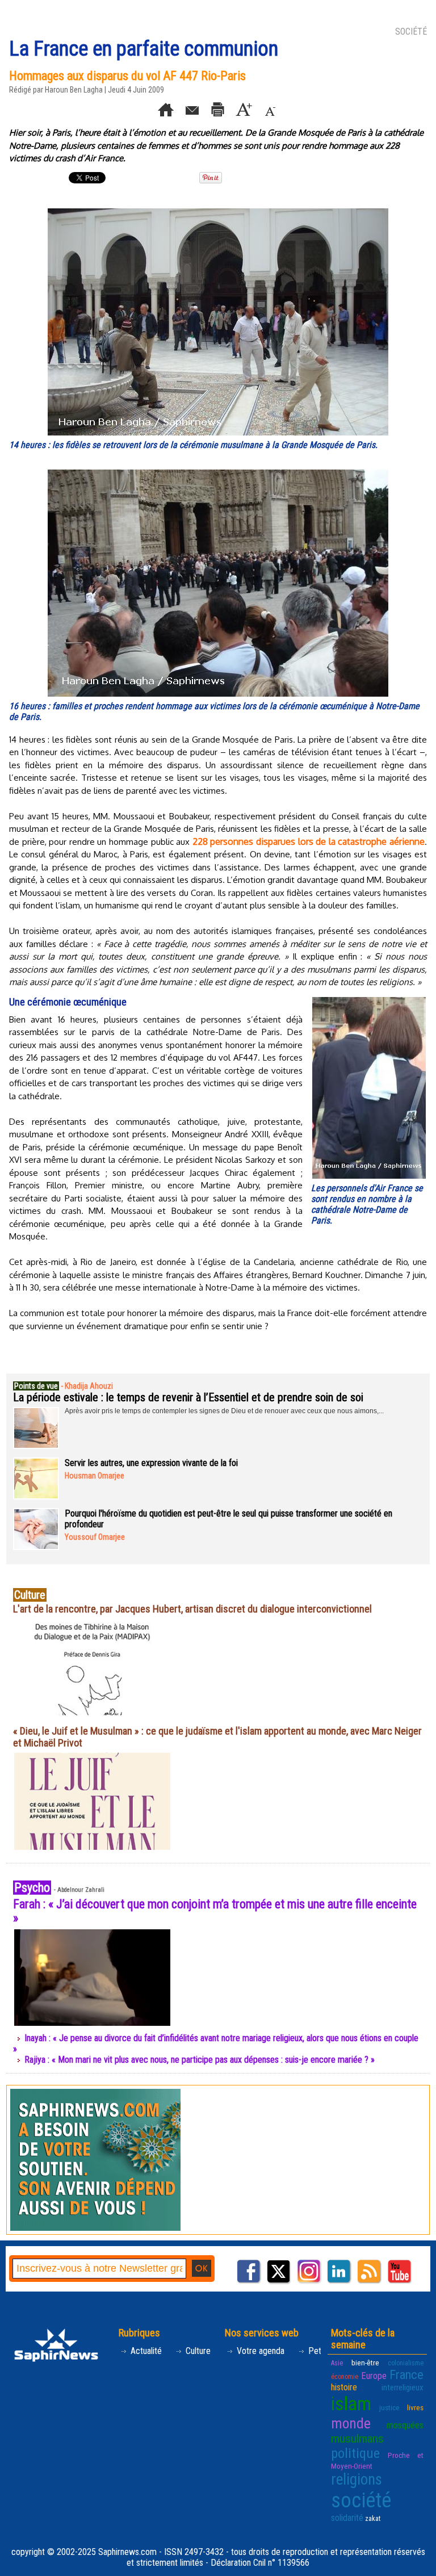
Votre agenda (259, 2351)
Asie (337, 2363)
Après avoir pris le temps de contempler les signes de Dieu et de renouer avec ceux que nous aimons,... (224, 1411)
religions (357, 2479)
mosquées (405, 2425)
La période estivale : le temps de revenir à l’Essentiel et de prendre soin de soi (188, 1397)
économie (345, 2377)
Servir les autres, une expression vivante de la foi (151, 1463)
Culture (197, 2351)
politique (355, 2453)
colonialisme (406, 2363)
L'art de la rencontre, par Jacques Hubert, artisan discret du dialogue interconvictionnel (192, 1609)
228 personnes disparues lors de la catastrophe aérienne (309, 841)
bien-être (365, 2363)
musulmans (357, 2439)
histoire (344, 2387)
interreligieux (403, 2387)
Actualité (145, 2351)
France (406, 2374)
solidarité (347, 2518)
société (361, 2500)
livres (415, 2407)
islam (351, 2404)
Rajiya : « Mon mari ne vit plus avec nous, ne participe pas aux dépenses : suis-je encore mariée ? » (200, 2060)
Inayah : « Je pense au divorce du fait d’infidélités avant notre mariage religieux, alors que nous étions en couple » (216, 2043)
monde (351, 2423)
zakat (373, 2519)
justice (389, 2407)
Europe (374, 2376)
